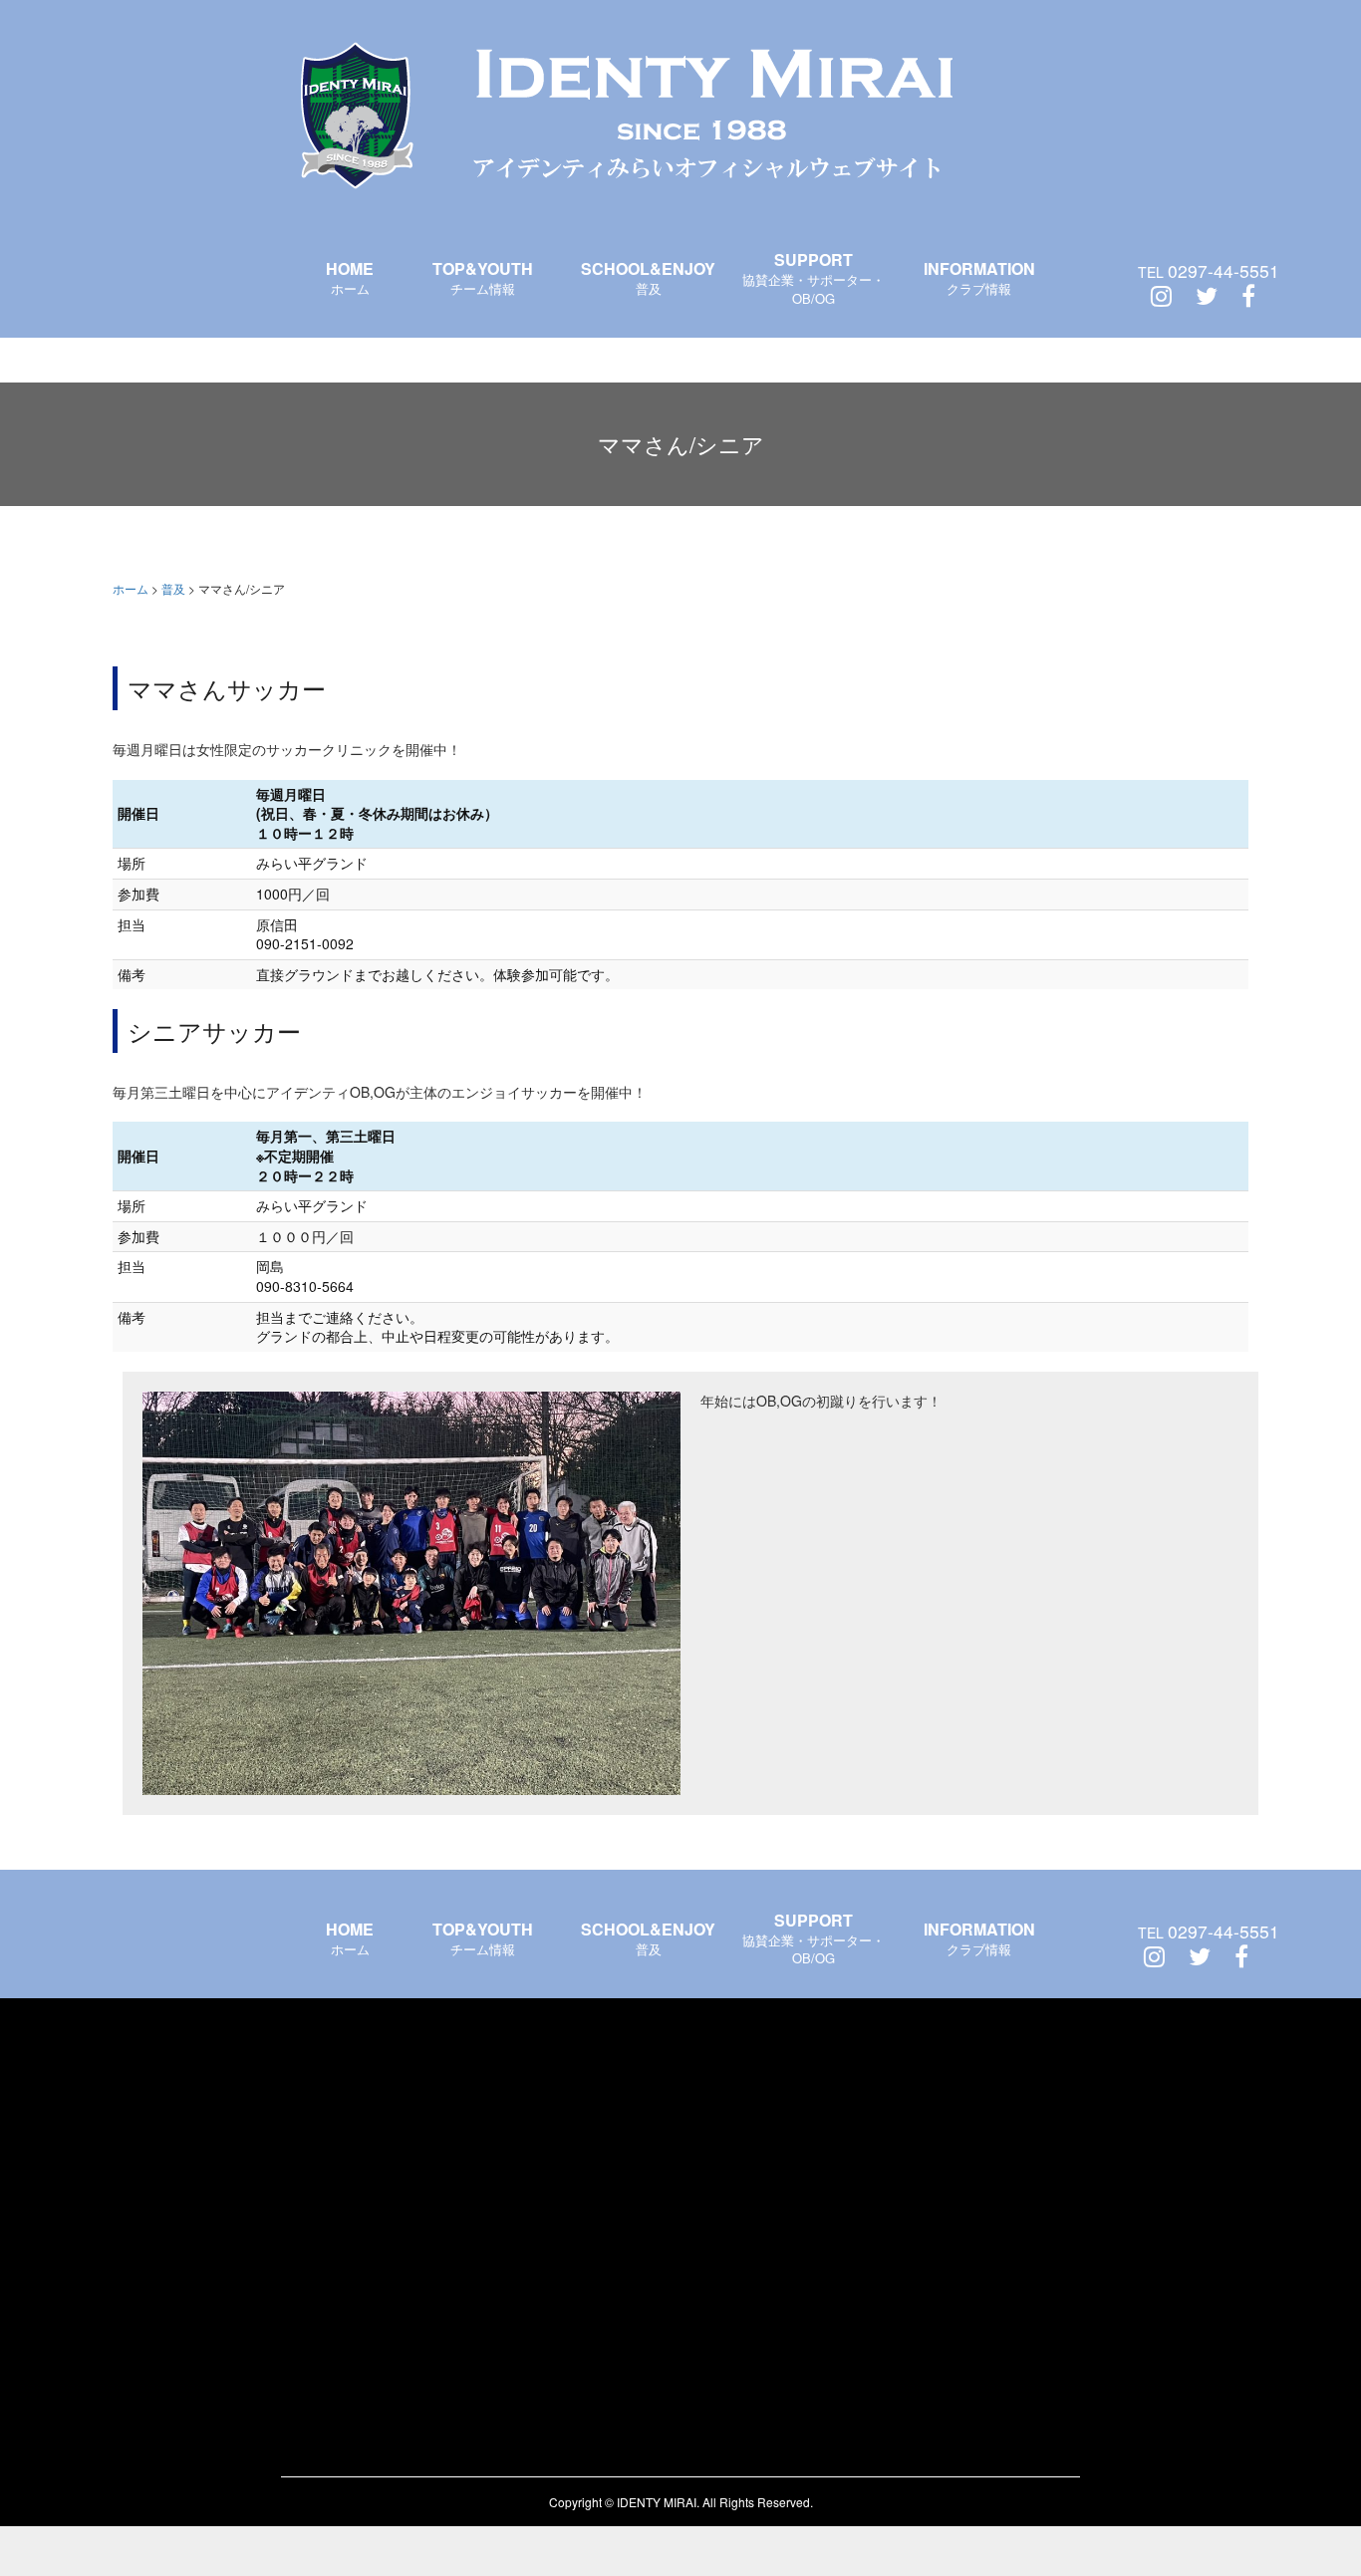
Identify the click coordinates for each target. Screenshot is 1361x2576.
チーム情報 (483, 277)
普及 (648, 277)
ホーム (350, 277)
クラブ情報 (979, 277)
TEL (1209, 271)
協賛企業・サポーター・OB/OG (814, 278)
